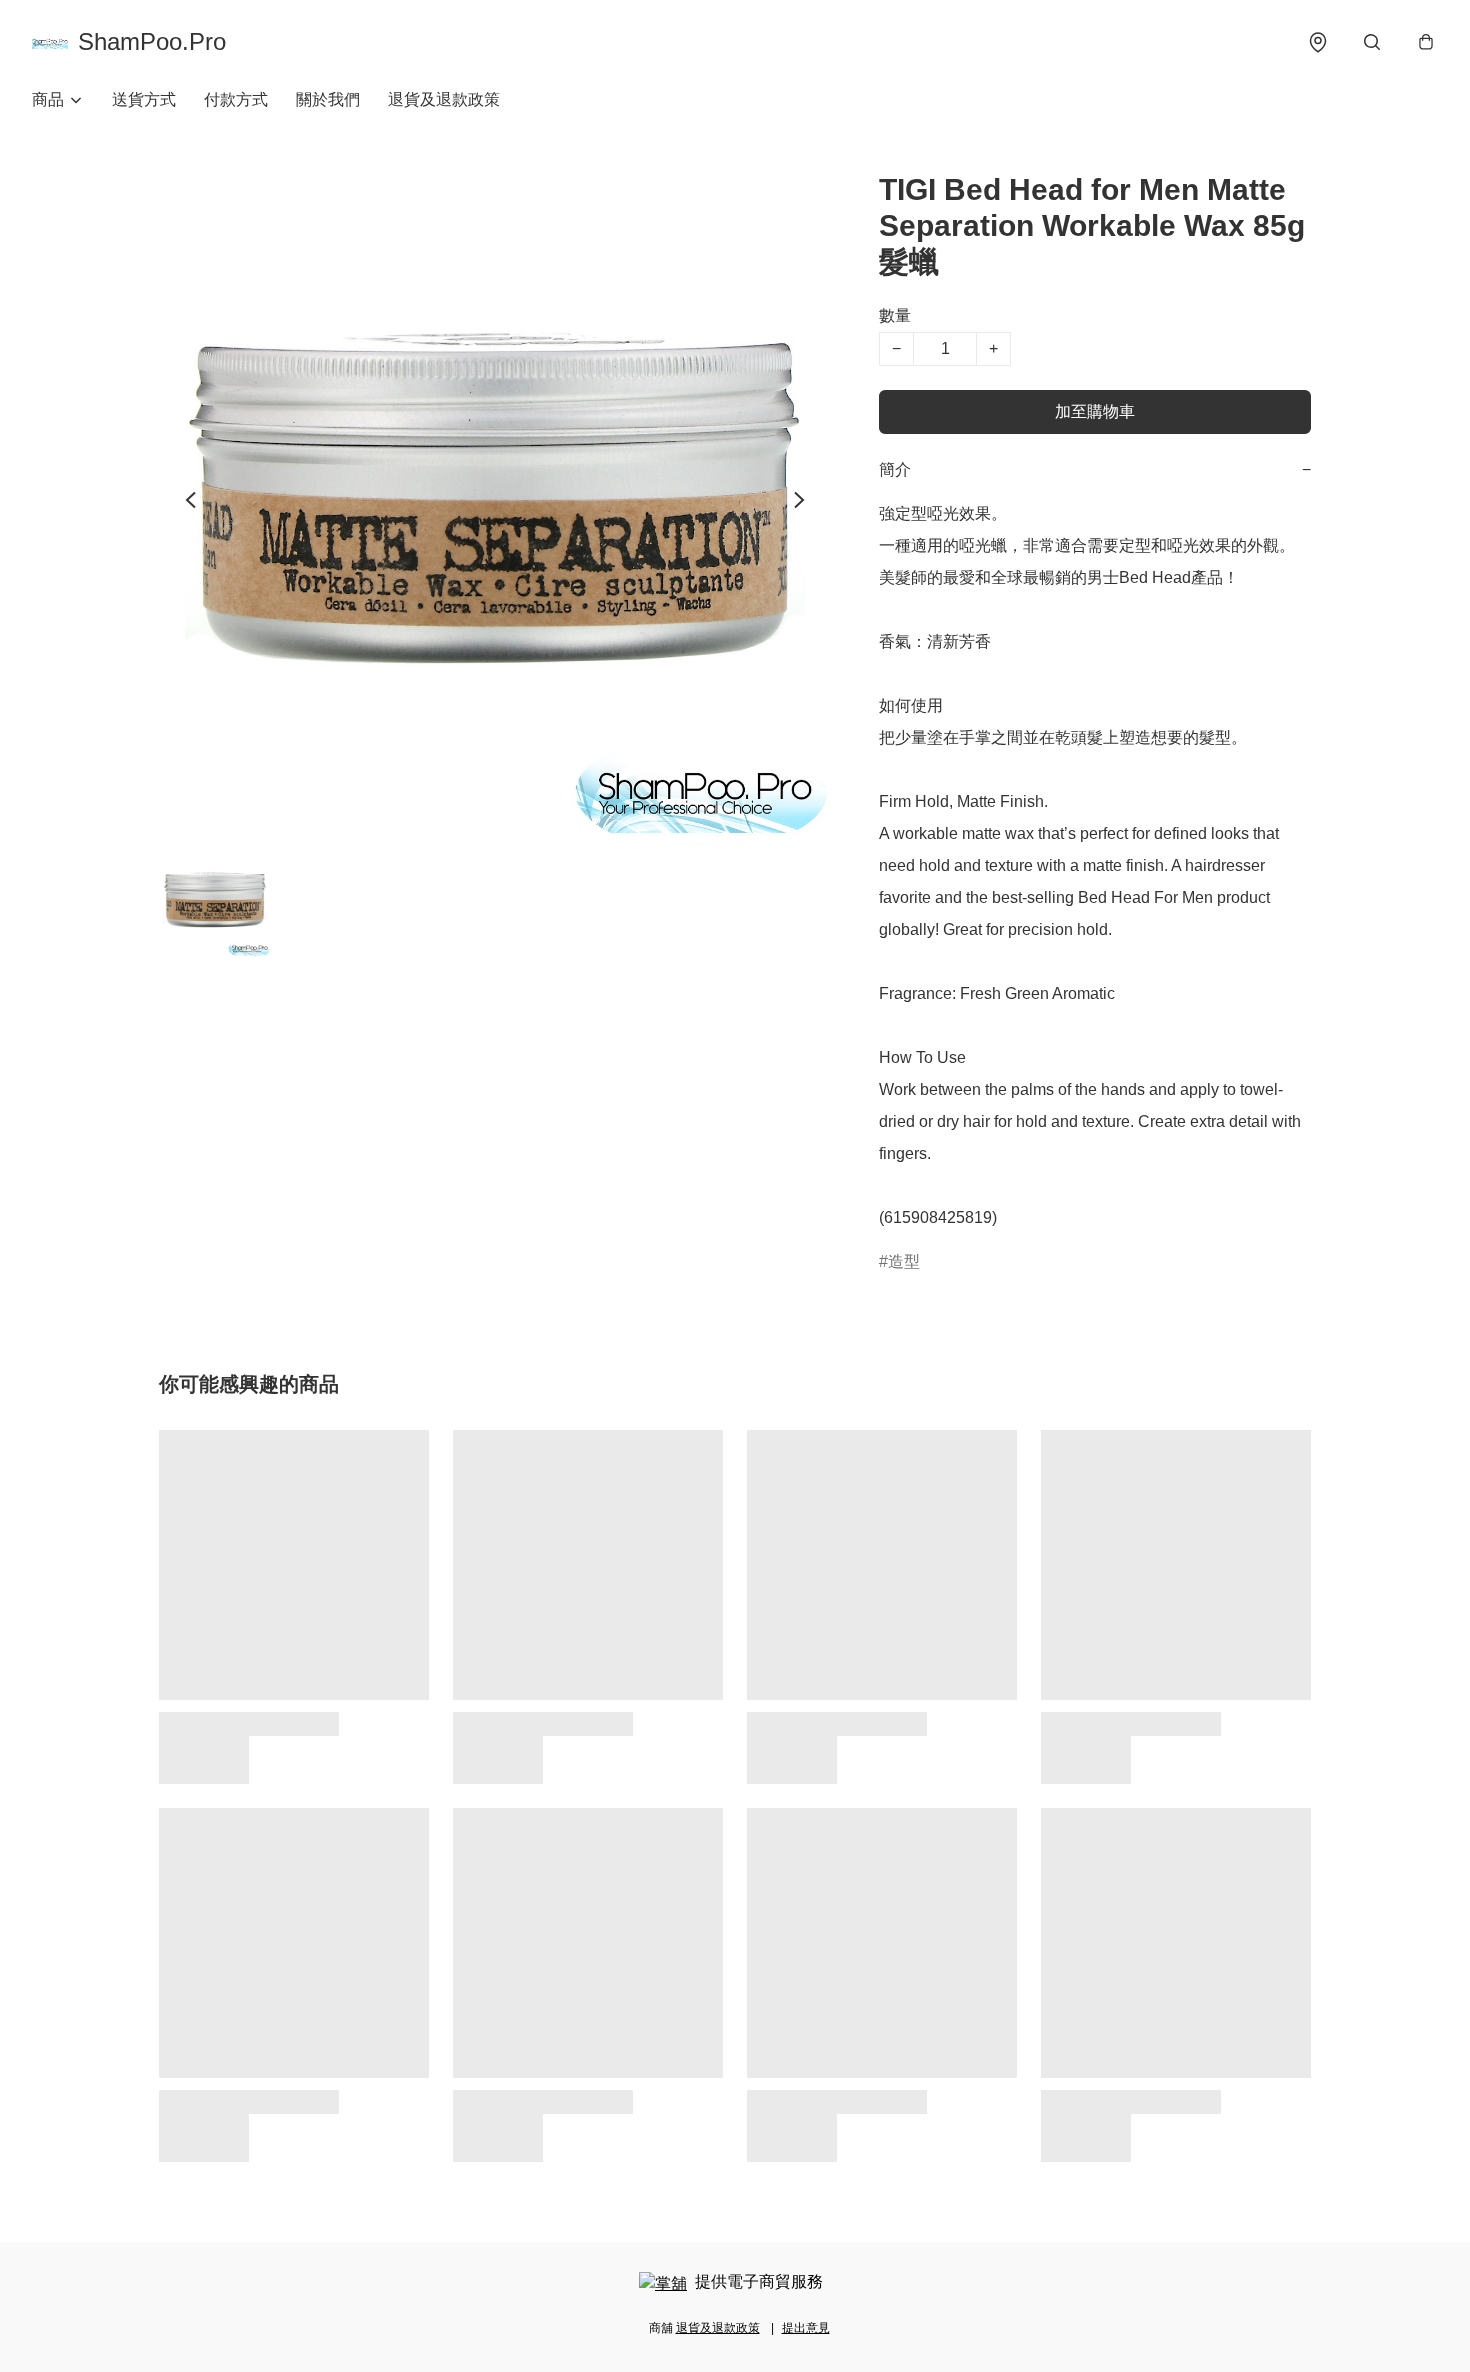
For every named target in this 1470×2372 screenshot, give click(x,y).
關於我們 (328, 99)
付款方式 (236, 99)
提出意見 (806, 2328)
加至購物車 (1095, 411)
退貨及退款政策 (444, 99)
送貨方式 (144, 99)
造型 (904, 1261)
